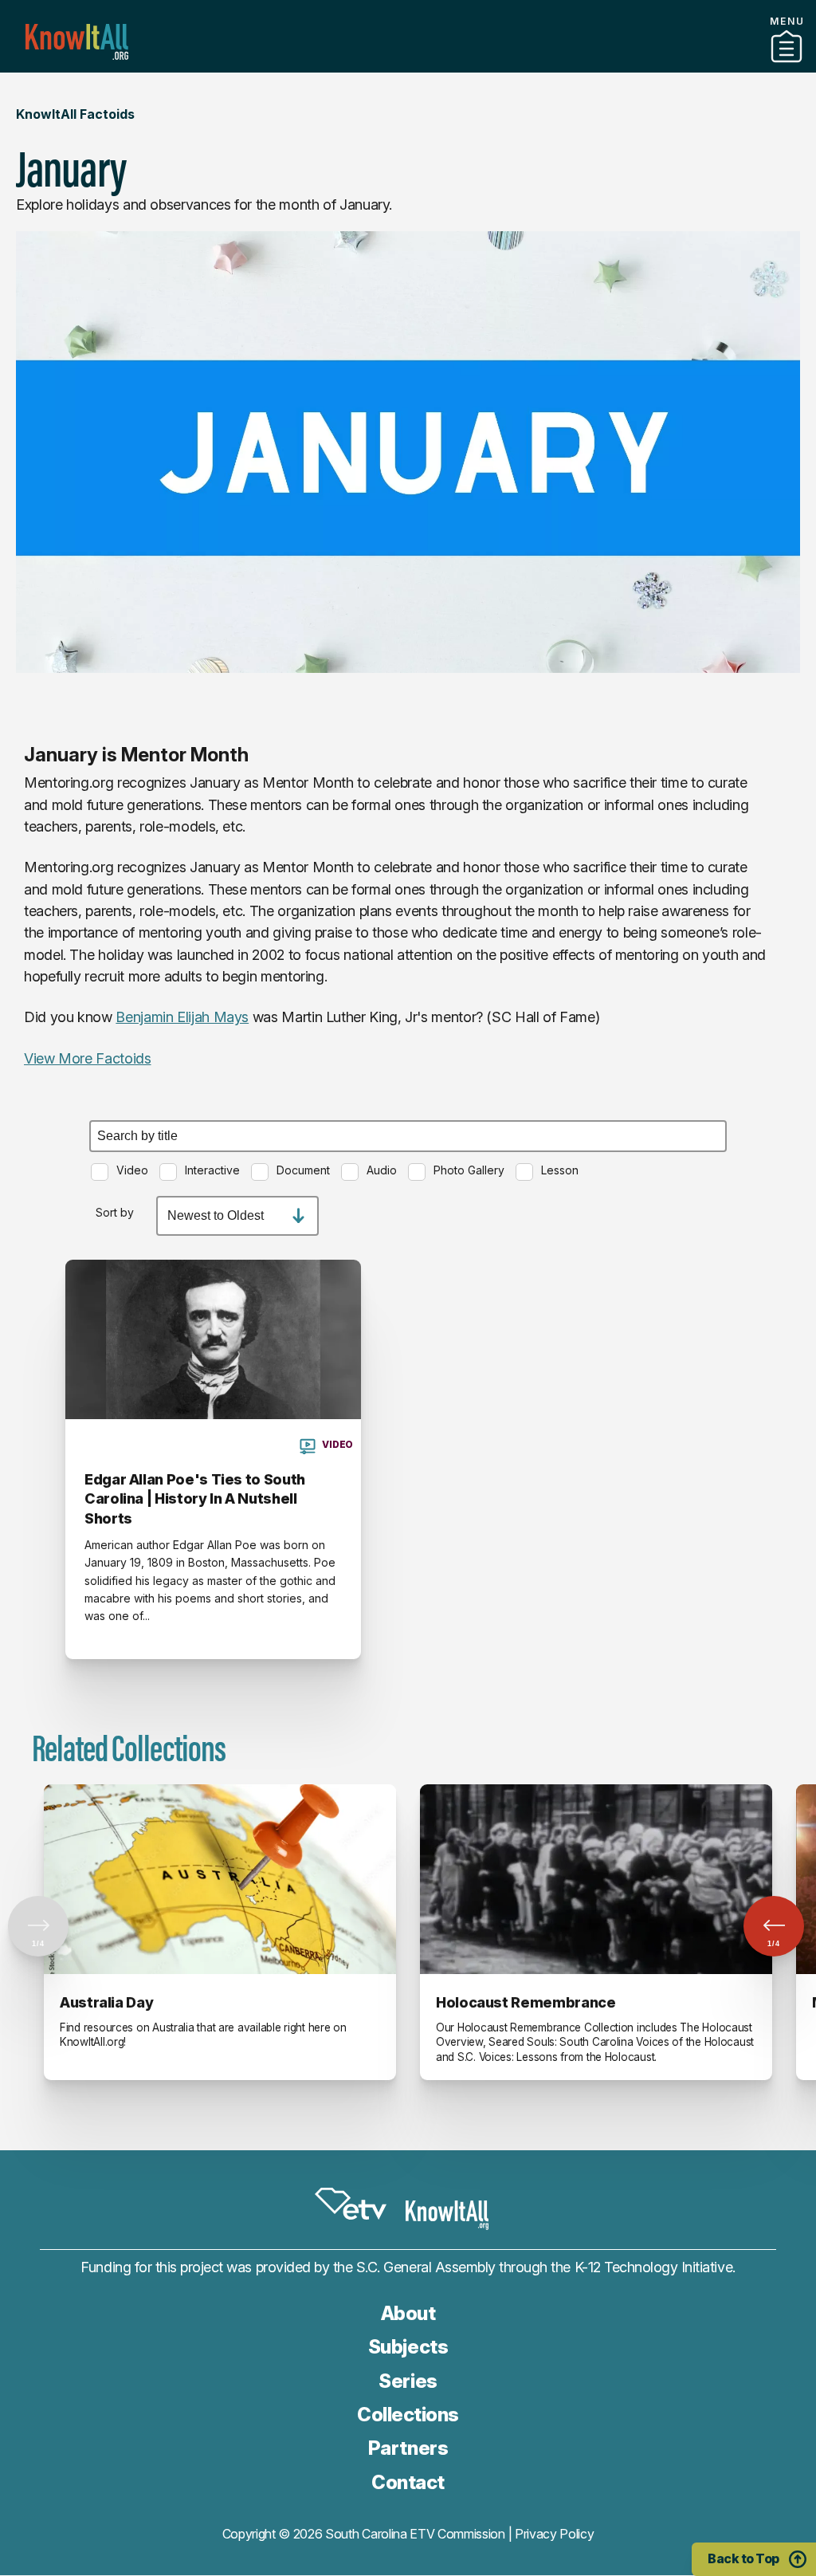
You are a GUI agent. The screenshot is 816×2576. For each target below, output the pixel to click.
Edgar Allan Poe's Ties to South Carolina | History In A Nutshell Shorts (195, 1499)
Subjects (408, 2347)
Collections (408, 2415)
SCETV (351, 2204)
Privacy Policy (555, 2534)
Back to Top (743, 2558)
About (408, 2313)
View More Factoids (88, 1058)
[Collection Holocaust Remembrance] (596, 1879)
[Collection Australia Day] (220, 1879)
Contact (408, 2482)
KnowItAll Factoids (75, 114)
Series (408, 2381)
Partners (408, 66)
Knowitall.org (77, 42)
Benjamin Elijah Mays (182, 1017)
